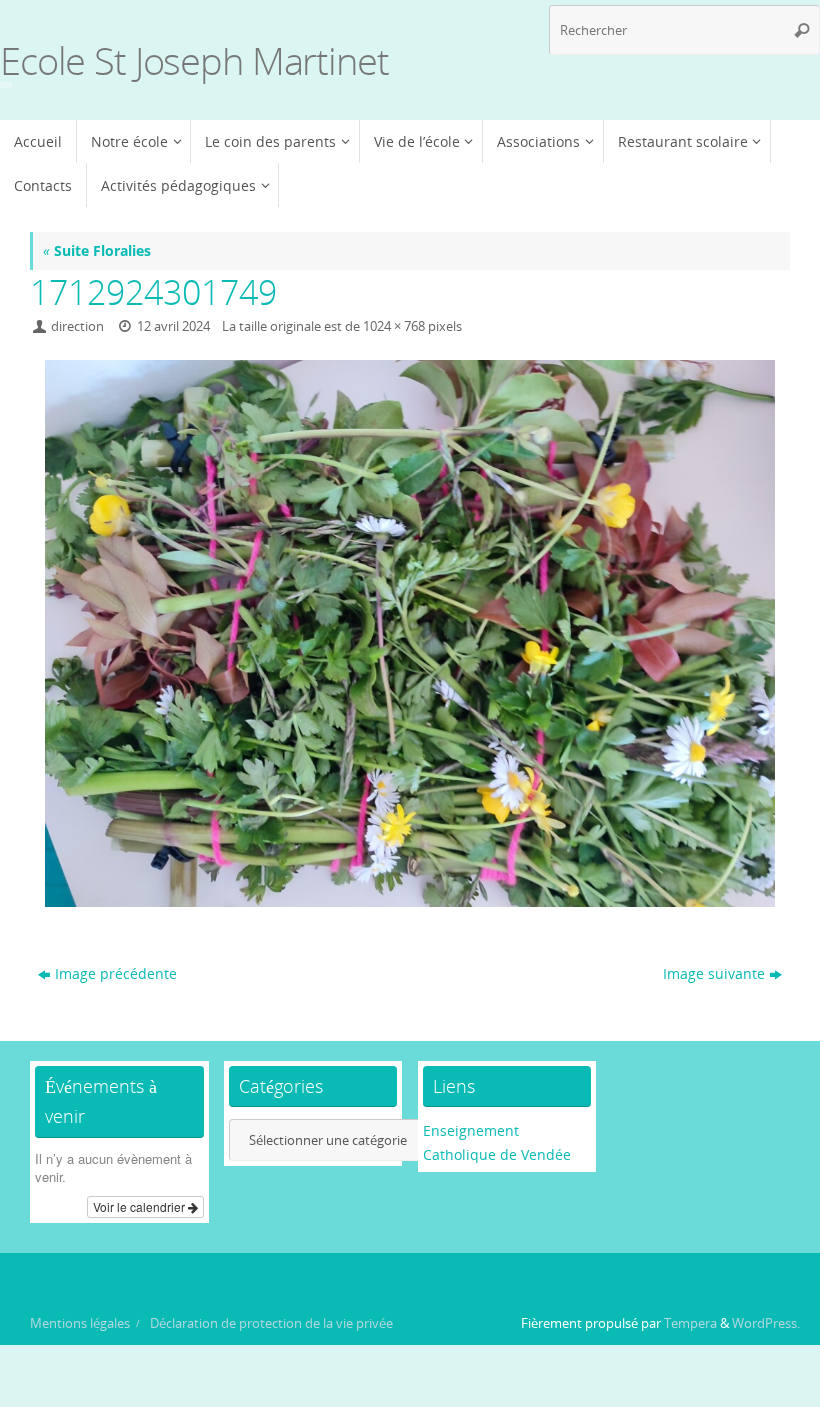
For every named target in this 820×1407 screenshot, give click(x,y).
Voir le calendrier (140, 1206)
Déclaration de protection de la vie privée (271, 1323)
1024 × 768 (394, 326)
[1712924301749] (410, 633)
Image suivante (714, 973)
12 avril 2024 (173, 326)
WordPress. (766, 1323)
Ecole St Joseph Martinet (194, 61)
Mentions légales (80, 1323)
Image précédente (116, 973)
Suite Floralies (97, 250)
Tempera (690, 1323)
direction (77, 326)
